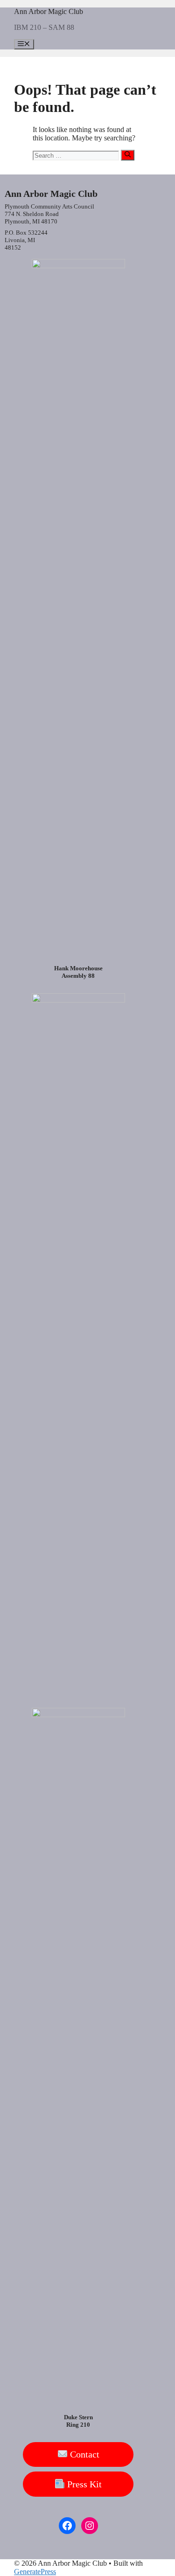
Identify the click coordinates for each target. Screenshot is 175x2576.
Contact (84, 2454)
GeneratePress (35, 2572)
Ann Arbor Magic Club (49, 11)
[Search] (128, 155)
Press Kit (83, 2484)
